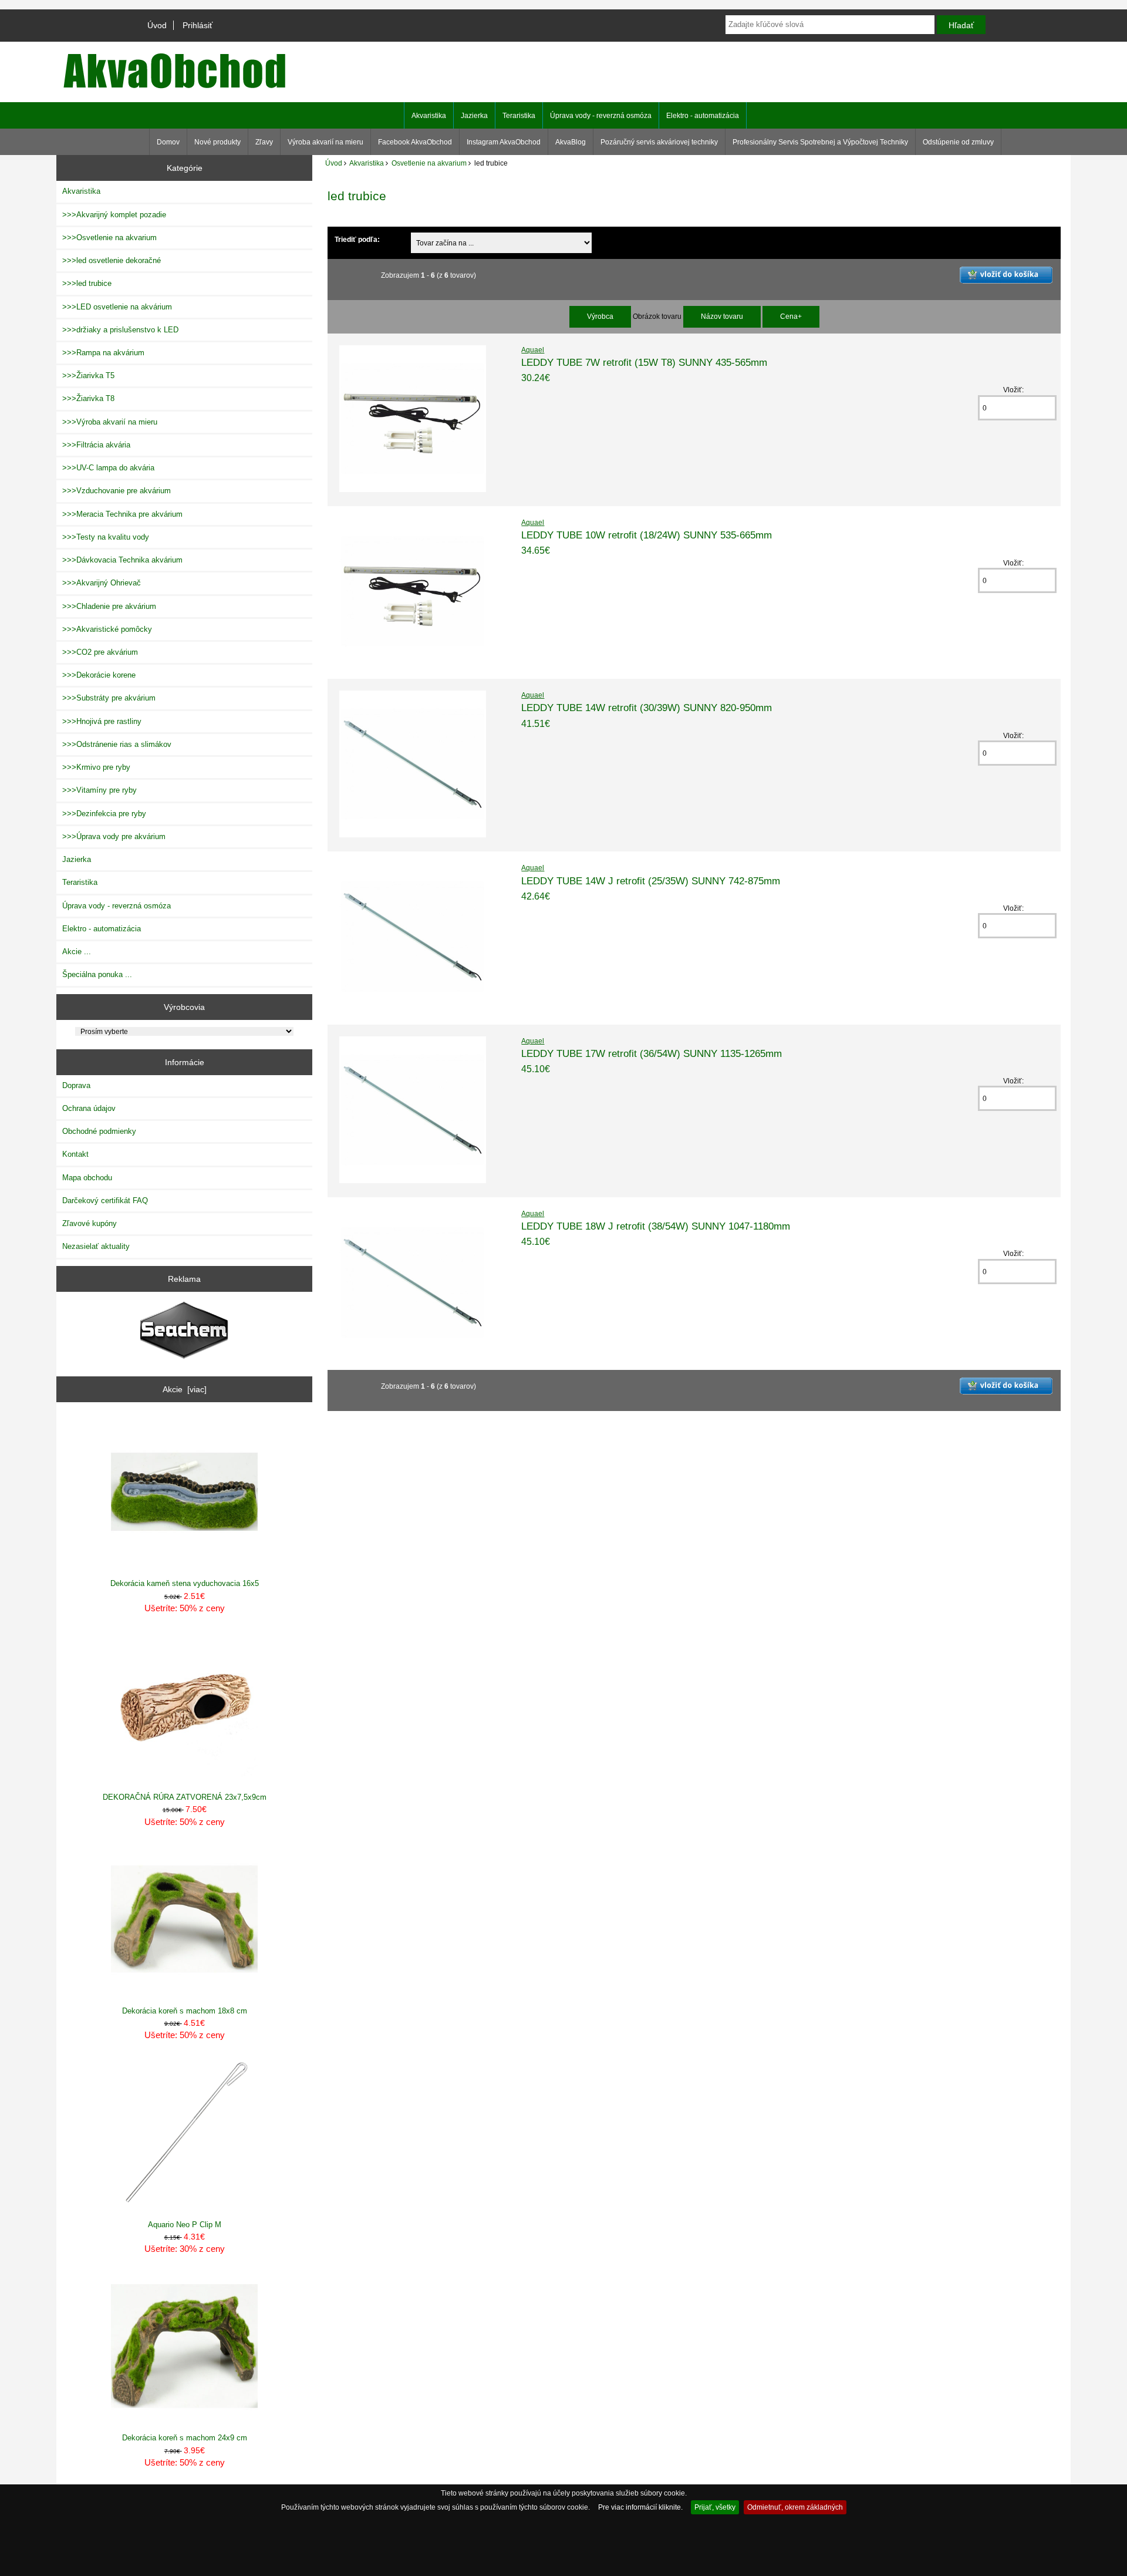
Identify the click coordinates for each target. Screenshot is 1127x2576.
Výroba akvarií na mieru (325, 142)
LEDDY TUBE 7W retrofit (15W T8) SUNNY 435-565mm (644, 362)
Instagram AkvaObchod (504, 142)
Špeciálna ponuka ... (97, 974)
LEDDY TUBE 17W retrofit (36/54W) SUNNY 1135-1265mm (652, 1053)
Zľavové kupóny (90, 1223)
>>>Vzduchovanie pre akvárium (117, 491)
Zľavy (264, 142)
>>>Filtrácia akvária (96, 445)
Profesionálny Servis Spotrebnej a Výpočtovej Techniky (820, 142)
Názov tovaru (722, 316)
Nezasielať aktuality (96, 1246)
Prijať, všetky (715, 2507)
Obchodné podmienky (99, 1131)
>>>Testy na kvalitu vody (106, 537)
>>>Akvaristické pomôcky (107, 629)
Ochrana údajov (89, 1108)
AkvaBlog (571, 142)
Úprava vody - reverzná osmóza (601, 116)
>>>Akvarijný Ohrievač (102, 583)
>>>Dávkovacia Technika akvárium (122, 560)
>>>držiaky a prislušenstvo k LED (120, 330)
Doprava (76, 1085)
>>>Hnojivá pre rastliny (102, 721)
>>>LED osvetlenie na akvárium (117, 307)
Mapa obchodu (87, 1178)
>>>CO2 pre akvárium (100, 652)
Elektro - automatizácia (703, 116)
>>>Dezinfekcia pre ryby (104, 814)
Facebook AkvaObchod (415, 142)
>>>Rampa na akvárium (103, 353)
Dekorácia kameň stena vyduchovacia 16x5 (185, 1583)
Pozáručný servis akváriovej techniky (659, 142)
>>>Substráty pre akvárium (109, 698)
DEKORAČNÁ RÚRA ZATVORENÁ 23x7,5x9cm (185, 1797)
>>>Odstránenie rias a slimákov (117, 744)
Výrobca (600, 316)
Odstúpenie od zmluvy (958, 142)
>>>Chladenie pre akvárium (109, 606)
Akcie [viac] (185, 1389)
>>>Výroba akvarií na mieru (110, 422)
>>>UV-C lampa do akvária (108, 468)
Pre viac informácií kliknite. (640, 2507)
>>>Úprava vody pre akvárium (114, 836)
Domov (168, 142)
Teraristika (519, 116)
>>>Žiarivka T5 (88, 376)
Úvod (157, 25)
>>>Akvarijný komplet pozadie (114, 215)
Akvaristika (367, 163)
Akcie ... (77, 952)
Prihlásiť (198, 25)
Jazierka (474, 116)
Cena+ (791, 316)
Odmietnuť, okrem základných (795, 2507)
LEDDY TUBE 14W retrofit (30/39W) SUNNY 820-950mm (647, 708)
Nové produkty (217, 142)
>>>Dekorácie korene (99, 675)
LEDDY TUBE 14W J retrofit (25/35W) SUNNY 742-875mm (651, 881)
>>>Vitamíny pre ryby (99, 790)
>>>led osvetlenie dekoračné (112, 260)
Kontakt (75, 1154)
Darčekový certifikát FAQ (105, 1201)
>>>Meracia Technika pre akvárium (122, 514)
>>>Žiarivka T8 (88, 398)
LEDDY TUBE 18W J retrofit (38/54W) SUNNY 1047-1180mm (656, 1226)
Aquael (533, 350)
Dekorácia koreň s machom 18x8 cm (185, 2011)
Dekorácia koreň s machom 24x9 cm (185, 2438)
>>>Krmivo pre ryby (96, 767)
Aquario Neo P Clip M (185, 2225)
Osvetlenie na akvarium (429, 163)
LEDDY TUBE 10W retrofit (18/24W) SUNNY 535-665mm (647, 535)
